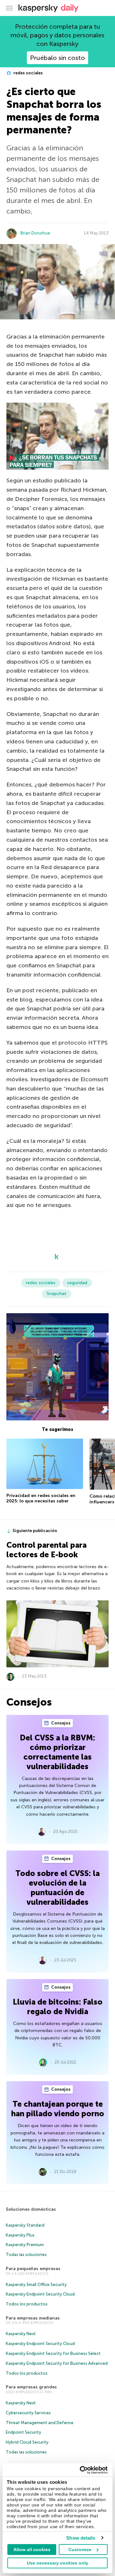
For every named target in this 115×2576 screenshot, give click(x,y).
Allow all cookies (32, 2550)
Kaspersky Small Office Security (36, 2285)
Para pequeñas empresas (33, 2269)
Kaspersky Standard (25, 2225)
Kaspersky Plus (20, 2235)
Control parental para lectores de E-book (46, 1550)
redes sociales (28, 73)
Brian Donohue (35, 233)
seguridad (77, 1283)
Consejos (60, 1723)
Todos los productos (27, 2304)
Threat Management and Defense (40, 2423)
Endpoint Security (23, 2432)
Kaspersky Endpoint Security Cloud (40, 2294)
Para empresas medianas (33, 2318)
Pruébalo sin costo (57, 58)
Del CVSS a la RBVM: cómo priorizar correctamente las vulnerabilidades (57, 1752)
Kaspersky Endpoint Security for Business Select (53, 2353)
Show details (81, 2538)
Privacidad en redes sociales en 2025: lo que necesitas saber (41, 1498)
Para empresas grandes (31, 2387)
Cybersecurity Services (28, 2413)
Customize (80, 2550)
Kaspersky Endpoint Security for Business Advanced (57, 2363)
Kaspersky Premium (25, 2245)
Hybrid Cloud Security (27, 2442)
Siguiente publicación (35, 1531)
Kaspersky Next (21, 2334)
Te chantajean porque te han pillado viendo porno (58, 2109)
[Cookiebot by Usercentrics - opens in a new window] (81, 2470)
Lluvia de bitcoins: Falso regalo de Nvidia (58, 2007)
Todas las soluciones (26, 2255)
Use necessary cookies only (57, 2563)
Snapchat (57, 1294)
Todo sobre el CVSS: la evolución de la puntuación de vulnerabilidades (57, 1888)
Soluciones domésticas (31, 2209)
